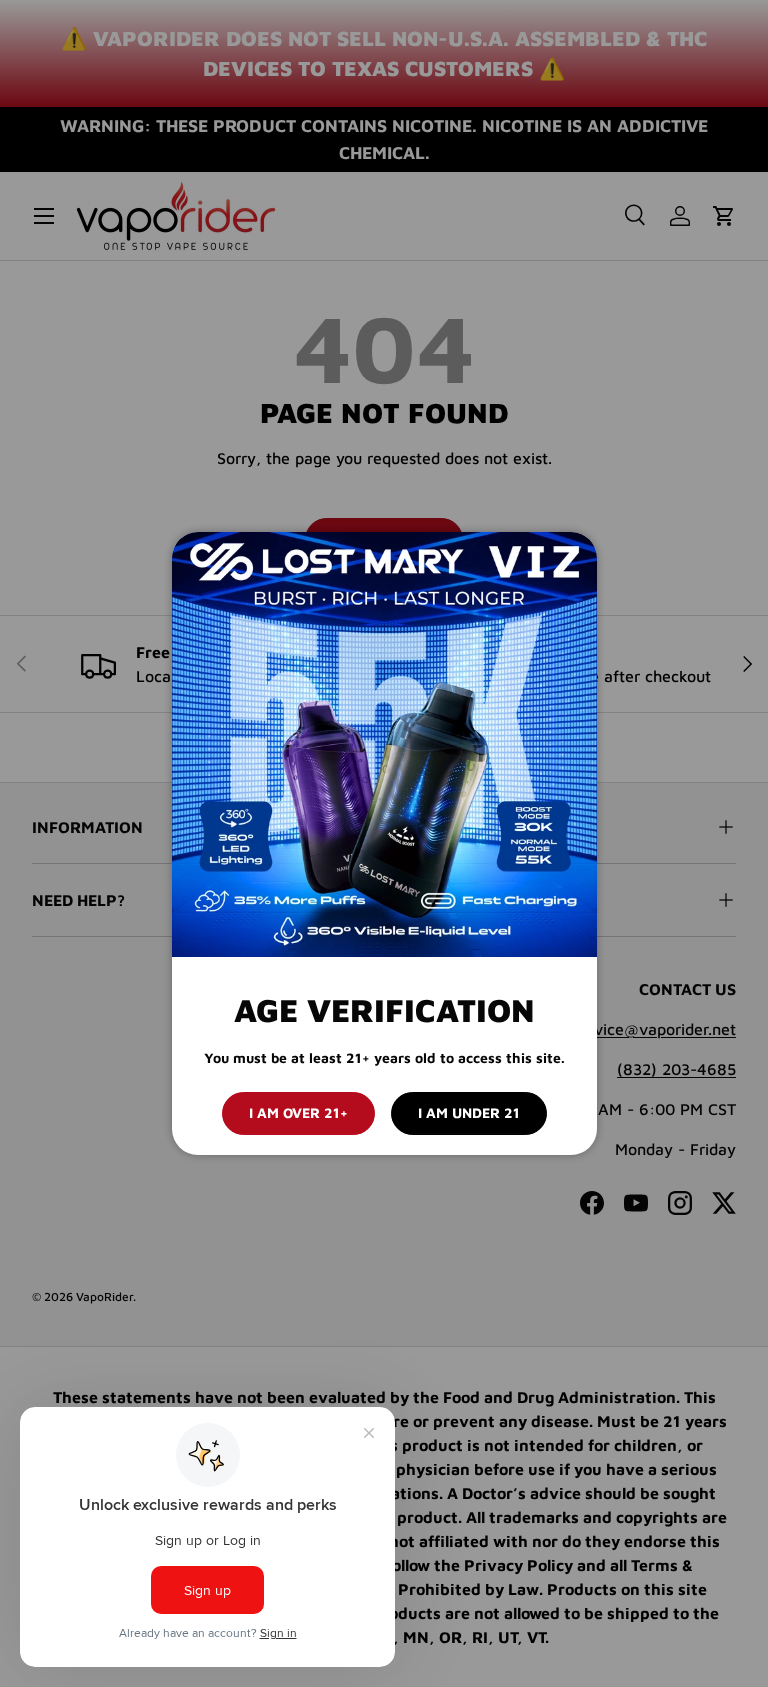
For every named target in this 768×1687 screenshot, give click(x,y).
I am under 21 (469, 1112)
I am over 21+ (298, 1112)
